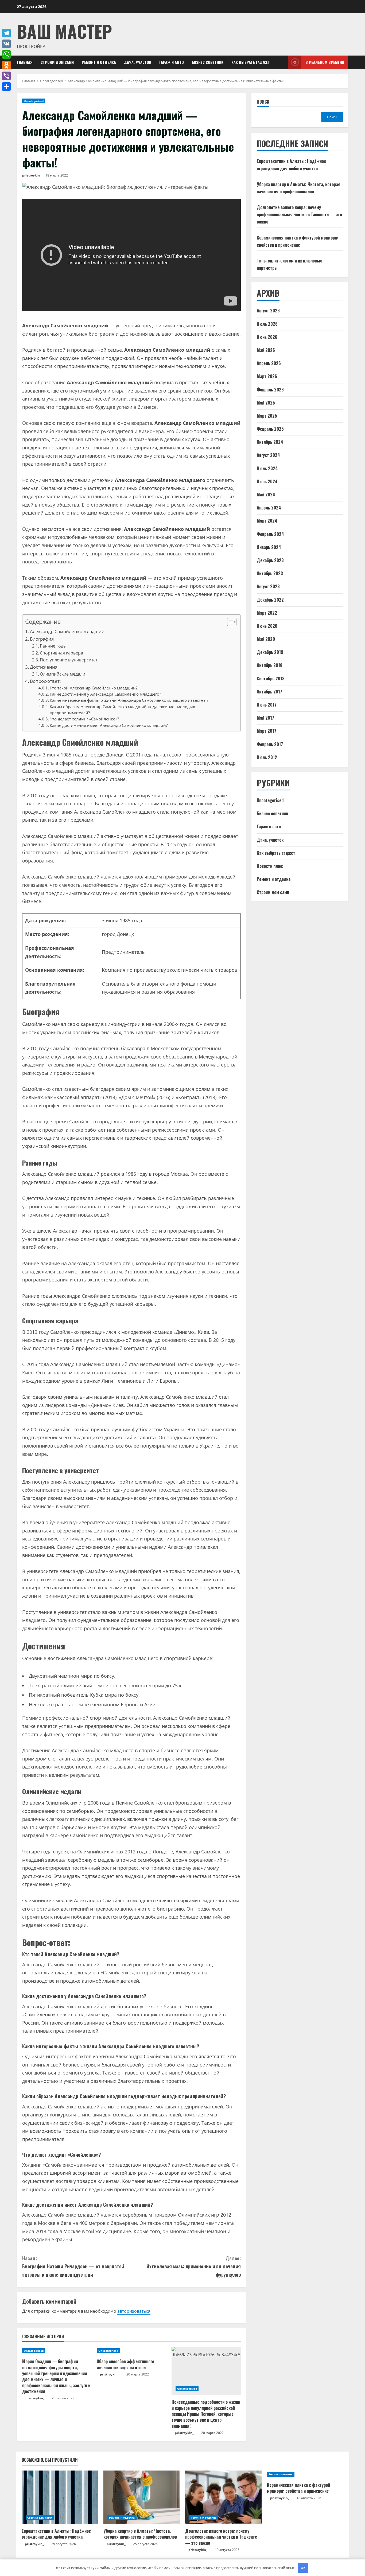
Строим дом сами (57, 62)
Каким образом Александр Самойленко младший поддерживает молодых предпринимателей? (122, 710)
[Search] (283, 62)
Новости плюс (270, 866)
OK (303, 2568)
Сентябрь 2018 (271, 679)
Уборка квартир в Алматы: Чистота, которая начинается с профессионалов (140, 2534)
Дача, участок (138, 62)
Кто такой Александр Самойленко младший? (94, 688)
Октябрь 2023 (270, 573)
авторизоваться (134, 2311)
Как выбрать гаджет (251, 62)
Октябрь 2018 (270, 665)
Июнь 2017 (267, 705)
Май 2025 (266, 403)
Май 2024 (266, 495)
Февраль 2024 (270, 534)
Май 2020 (266, 639)
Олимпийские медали (63, 674)
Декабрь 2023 (270, 560)
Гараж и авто (172, 62)
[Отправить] (6, 87)
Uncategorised (34, 101)
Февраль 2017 (270, 744)
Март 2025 (267, 416)
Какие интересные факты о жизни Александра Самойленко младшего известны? (129, 700)
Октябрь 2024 (270, 442)
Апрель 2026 (269, 363)
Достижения (44, 667)
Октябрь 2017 (269, 692)
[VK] (6, 44)
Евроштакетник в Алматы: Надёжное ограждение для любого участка (56, 2534)
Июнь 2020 (267, 626)
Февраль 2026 (270, 390)
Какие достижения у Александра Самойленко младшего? (105, 694)
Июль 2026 (267, 324)
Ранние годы (53, 646)
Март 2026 (267, 377)
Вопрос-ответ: (45, 681)
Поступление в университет (69, 660)
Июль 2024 (267, 468)
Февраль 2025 (270, 429)
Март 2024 (267, 521)
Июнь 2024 (267, 481)
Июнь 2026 (267, 337)
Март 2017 (267, 731)
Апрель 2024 (269, 508)
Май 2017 (265, 718)
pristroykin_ (32, 175)
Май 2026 (266, 350)
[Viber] (6, 76)
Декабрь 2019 (270, 652)
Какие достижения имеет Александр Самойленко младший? (109, 725)
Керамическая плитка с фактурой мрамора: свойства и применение (298, 2488)
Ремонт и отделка (99, 62)
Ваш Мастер (64, 31)
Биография (42, 639)
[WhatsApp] (6, 54)
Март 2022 (267, 613)
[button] (229, 623)
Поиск (263, 102)
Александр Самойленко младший (67, 631)
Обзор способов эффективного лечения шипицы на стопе (125, 2364)
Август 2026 (268, 311)
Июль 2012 (267, 757)
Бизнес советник (208, 62)
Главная (25, 62)
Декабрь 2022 (270, 600)
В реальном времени (325, 62)
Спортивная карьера (61, 653)
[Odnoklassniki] (6, 65)
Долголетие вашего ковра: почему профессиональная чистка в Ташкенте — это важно (299, 214)
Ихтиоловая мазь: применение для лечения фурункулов (194, 2266)
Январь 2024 (269, 547)
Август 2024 (268, 455)
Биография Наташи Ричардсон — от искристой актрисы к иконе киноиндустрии (73, 2266)
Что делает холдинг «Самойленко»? (84, 719)
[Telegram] (6, 33)
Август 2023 (268, 587)
